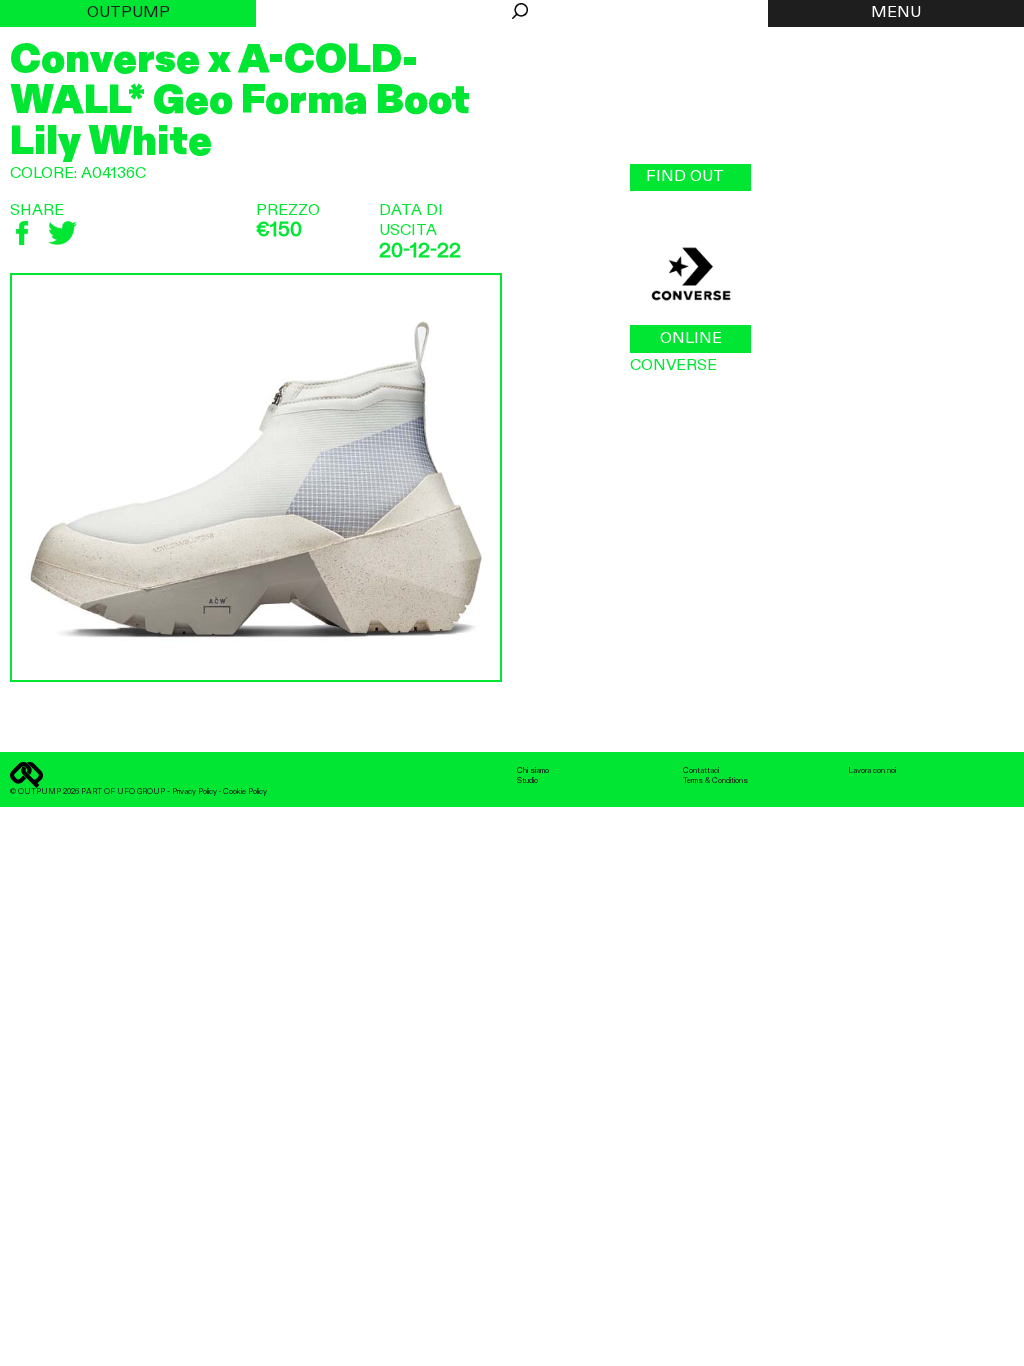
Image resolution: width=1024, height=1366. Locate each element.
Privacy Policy (194, 792)
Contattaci (701, 771)
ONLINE (691, 339)
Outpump (128, 13)
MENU (896, 13)
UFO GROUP (141, 792)
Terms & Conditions (715, 781)
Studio (527, 781)
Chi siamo (533, 771)
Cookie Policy (245, 792)
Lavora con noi (872, 771)
